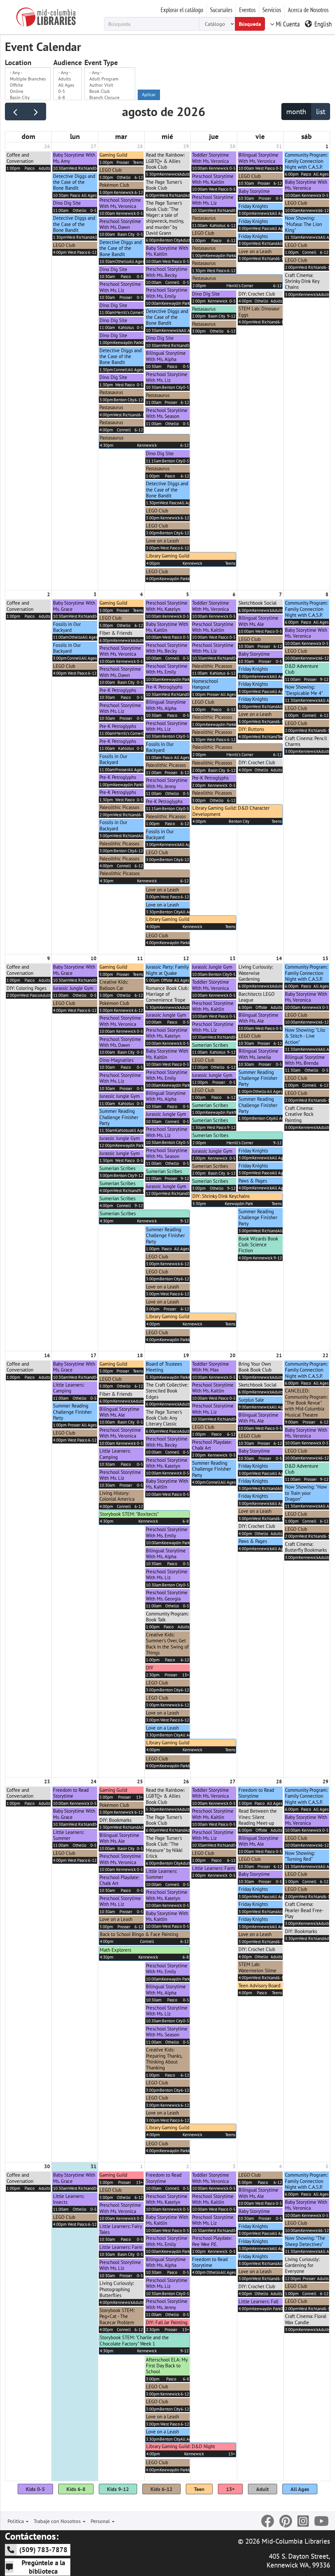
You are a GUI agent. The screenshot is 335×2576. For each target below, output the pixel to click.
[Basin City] (28, 98)
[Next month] (36, 112)
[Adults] (68, 79)
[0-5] (68, 91)
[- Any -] (28, 73)
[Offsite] (28, 85)
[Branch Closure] (110, 98)
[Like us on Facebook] (268, 2521)
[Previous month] (15, 112)
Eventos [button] (247, 10)
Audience (68, 63)
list (321, 112)
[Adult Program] (110, 79)
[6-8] (68, 98)
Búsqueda (250, 24)
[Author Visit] (110, 85)
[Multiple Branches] (28, 79)
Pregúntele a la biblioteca (43, 2567)
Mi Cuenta (288, 24)
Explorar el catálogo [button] (182, 10)
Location (18, 63)
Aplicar (149, 95)
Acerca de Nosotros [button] (308, 10)
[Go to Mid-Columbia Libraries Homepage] (46, 17)
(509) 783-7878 (43, 2550)
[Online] (28, 91)
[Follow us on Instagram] (303, 2521)
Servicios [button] (272, 10)
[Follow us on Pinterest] (286, 2521)
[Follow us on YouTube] (321, 2521)
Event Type (101, 63)
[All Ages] (68, 85)
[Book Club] (110, 91)
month (296, 112)
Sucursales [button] (221, 10)
